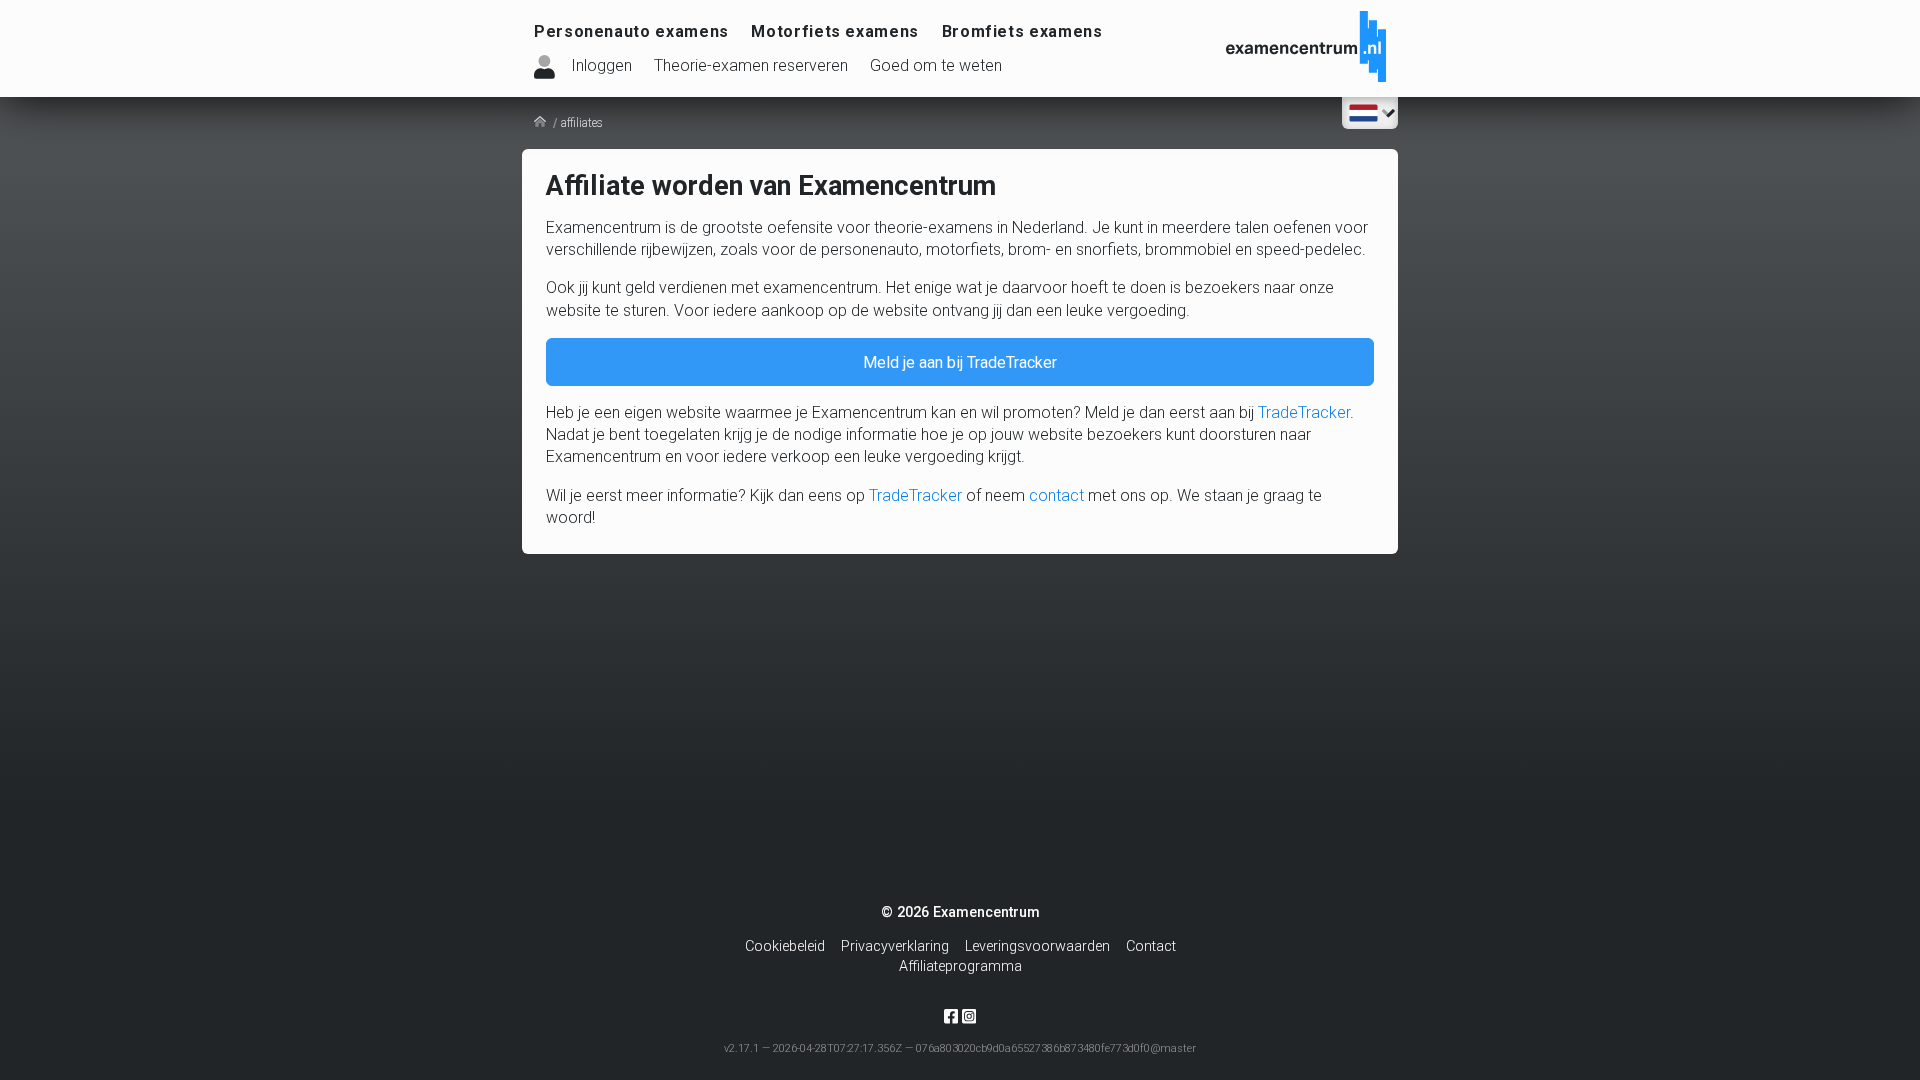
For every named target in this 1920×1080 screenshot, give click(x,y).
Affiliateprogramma (960, 966)
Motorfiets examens (835, 31)
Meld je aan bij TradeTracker (960, 362)
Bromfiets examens (1022, 31)
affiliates (582, 123)
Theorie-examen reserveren (751, 65)
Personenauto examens (631, 31)
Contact (1151, 946)
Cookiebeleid (785, 946)
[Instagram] (969, 1015)
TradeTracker (1304, 412)
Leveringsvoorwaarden (1037, 946)
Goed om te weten (936, 65)
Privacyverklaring (895, 946)
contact (1056, 495)
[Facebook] (951, 1020)
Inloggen (601, 65)
